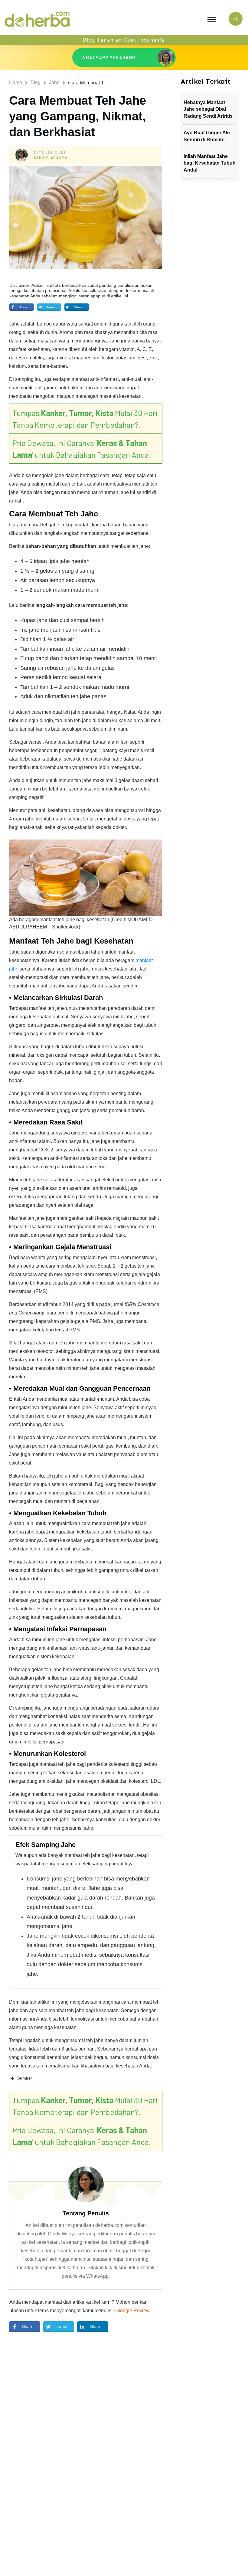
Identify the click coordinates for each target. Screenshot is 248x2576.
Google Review (133, 2311)
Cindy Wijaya (51, 158)
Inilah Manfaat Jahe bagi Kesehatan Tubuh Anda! (210, 163)
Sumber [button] (25, 2078)
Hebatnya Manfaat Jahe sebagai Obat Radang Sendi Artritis (208, 109)
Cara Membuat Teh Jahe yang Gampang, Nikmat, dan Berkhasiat (78, 116)
